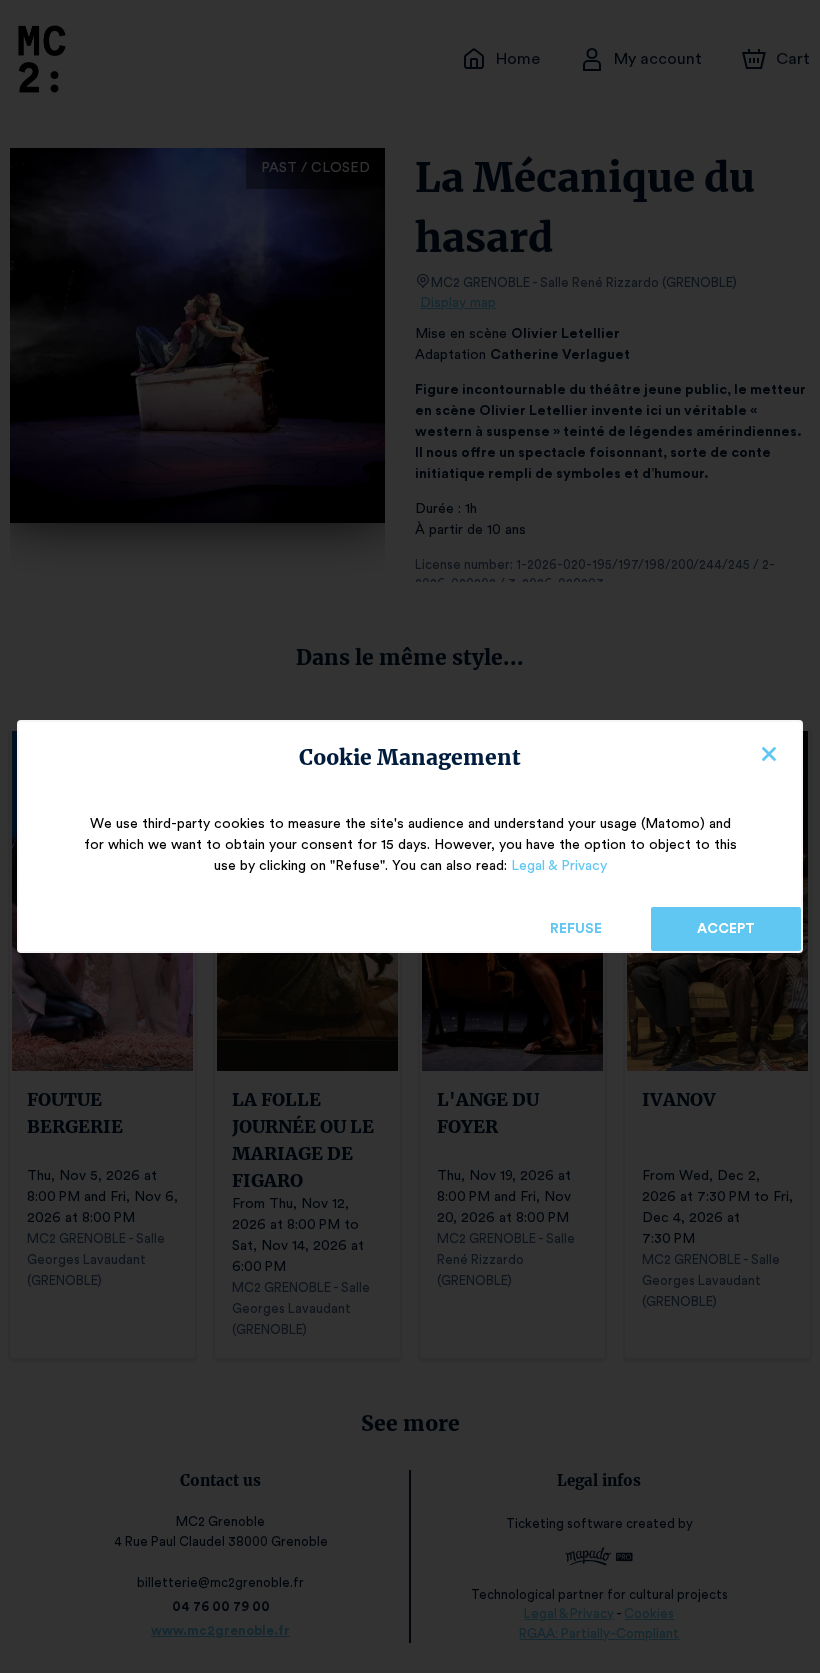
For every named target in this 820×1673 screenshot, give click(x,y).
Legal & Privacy (559, 866)
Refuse (576, 929)
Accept (726, 929)
